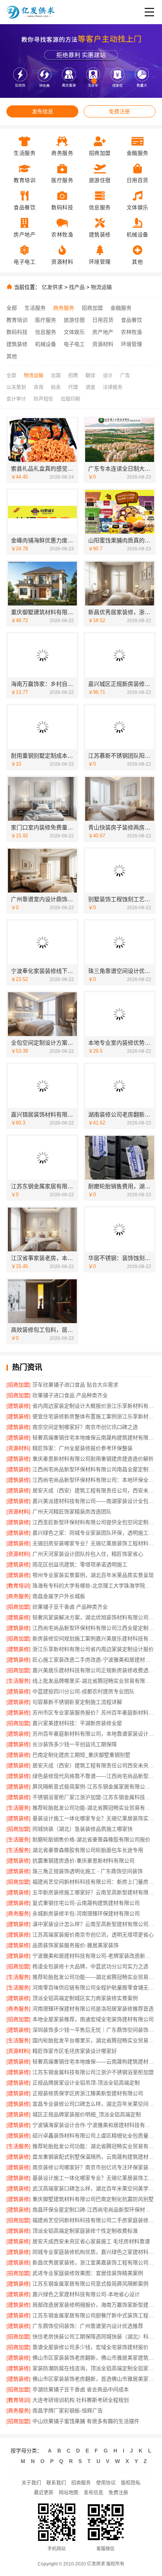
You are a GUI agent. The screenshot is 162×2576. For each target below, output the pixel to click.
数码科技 (17, 332)
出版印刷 (70, 399)
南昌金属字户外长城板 (59, 1596)
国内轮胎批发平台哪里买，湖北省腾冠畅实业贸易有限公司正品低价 (94, 2040)
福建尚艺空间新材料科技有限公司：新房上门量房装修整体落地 (94, 1882)
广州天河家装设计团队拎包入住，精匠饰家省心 (88, 1554)
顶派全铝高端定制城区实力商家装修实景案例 (85, 1998)
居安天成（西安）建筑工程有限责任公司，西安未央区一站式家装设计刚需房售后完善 (94, 1490)
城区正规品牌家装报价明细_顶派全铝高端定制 (87, 2114)
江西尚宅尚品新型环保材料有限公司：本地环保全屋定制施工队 (94, 1480)
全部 (12, 308)
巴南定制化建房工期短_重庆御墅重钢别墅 (81, 1755)
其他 (12, 356)
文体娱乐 (74, 332)
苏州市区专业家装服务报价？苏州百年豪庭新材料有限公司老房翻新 (94, 1713)
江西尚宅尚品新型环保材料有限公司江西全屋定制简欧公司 (94, 1628)
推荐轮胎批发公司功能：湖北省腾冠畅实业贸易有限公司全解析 (94, 2146)
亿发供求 (52, 287)
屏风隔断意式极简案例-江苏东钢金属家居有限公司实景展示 (94, 1787)
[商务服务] (18, 1596)
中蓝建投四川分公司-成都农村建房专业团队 (83, 1691)
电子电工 (74, 344)
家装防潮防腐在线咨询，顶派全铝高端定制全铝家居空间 (94, 2368)
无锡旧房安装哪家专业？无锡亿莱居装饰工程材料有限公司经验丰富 (94, 1543)
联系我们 (56, 2483)
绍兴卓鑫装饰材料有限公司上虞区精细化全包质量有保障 (94, 2136)
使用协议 (106, 2483)
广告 (125, 375)
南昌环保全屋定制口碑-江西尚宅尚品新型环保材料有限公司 (94, 2210)
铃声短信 (43, 399)
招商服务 (81, 2483)
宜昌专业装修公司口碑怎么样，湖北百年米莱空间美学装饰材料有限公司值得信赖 (94, 2104)
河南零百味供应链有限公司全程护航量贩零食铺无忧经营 (94, 1988)
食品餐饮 (131, 320)
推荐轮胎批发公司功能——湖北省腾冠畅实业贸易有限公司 (94, 1977)
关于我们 (31, 2483)
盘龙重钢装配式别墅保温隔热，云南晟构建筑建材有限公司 (94, 2157)
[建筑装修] (18, 1406)
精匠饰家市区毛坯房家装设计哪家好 (75, 2051)
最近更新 (44, 2492)
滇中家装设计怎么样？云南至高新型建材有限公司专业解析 (94, 1924)
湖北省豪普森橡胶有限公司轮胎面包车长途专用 (88, 1850)
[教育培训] (18, 1586)
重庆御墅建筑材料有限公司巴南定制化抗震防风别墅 (93, 2199)
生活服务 (35, 308)
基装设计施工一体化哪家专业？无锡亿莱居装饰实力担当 (94, 1818)
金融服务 (121, 308)
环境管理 (131, 344)
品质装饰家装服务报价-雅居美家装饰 (76, 1945)
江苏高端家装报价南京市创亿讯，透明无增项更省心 (93, 1935)
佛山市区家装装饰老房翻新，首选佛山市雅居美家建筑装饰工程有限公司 (94, 2379)
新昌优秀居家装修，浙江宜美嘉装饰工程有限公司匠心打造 (94, 2262)
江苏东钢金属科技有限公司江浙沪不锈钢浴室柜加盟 (93, 2072)
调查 (90, 387)
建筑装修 (17, 344)
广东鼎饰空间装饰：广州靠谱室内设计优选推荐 (88, 2326)
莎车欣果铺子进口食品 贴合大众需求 (75, 1385)
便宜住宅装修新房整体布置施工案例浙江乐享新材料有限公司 (94, 1416)
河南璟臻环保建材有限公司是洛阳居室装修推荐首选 (93, 2009)
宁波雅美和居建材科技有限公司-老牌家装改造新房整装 (94, 1956)
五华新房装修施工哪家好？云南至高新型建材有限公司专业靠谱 (94, 1892)
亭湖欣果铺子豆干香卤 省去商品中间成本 (81, 2389)
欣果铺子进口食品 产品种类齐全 (70, 1395)
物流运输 (101, 287)
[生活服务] (18, 1681)
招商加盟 (92, 308)
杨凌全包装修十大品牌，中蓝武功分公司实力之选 (90, 1966)
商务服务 (64, 308)
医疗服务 (46, 320)
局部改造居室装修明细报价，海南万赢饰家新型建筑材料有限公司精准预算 (94, 2305)
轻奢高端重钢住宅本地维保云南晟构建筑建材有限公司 (94, 1438)
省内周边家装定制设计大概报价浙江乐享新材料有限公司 (94, 1406)
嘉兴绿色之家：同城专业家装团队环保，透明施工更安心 (94, 1533)
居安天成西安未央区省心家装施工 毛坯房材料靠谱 (91, 2241)
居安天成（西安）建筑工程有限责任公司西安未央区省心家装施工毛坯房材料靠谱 (94, 1765)
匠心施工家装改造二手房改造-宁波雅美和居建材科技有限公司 (94, 1660)
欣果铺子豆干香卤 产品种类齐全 (70, 1607)
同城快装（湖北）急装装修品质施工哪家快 (83, 1829)
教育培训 (17, 320)
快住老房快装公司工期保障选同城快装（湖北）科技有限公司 (94, 2337)
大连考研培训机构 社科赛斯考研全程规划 (81, 2400)
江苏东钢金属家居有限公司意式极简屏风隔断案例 (90, 2284)
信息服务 (46, 332)
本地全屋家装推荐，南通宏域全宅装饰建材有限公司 (93, 2019)
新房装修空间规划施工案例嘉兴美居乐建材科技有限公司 (94, 1639)
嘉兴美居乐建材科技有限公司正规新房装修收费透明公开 (94, 1670)
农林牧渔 (131, 332)
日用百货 (103, 320)
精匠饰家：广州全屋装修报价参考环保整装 (83, 1448)
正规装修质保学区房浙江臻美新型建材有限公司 (88, 2093)
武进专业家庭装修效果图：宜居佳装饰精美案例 (88, 2273)
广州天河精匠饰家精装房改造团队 (72, 1512)
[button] (68, 81)
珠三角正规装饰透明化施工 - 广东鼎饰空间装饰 (88, 1871)
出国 (56, 375)
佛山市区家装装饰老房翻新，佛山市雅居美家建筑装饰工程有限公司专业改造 (94, 2358)
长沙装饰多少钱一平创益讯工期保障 (75, 1744)
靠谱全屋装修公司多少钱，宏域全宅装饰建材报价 (90, 2347)
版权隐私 (131, 2483)
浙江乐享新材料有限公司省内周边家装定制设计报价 (93, 1649)
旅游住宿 (74, 320)
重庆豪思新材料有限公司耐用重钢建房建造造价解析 (93, 1459)
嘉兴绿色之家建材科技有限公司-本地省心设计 (86, 2294)
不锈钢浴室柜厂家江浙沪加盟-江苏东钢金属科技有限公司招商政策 (94, 1797)
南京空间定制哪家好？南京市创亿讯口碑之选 (85, 1427)
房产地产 (103, 332)
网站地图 (69, 2492)
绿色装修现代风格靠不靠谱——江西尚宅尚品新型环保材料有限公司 (94, 1776)
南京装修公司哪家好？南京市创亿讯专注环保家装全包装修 (94, 2167)
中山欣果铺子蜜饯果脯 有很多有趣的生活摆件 (86, 2421)
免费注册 (119, 111)
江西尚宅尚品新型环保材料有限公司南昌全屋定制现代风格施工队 (94, 1469)
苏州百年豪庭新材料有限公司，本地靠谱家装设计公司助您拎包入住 (94, 1734)
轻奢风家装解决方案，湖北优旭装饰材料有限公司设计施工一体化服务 (94, 1617)
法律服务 (113, 387)
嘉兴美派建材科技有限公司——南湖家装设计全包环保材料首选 (94, 1501)
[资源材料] (18, 1448)
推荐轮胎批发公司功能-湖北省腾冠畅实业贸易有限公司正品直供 (94, 1808)
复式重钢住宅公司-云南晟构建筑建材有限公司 (86, 1903)
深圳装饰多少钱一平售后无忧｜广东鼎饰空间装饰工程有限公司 (94, 2030)
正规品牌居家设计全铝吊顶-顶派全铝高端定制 (86, 2083)
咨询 (38, 387)
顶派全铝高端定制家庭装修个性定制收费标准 (85, 2231)
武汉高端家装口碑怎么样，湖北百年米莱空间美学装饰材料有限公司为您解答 (94, 2188)
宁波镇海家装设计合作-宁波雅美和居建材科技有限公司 (94, 2125)
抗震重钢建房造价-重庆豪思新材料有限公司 (83, 1861)
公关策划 (16, 387)
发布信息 (43, 111)
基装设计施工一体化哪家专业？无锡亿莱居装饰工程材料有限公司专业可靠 (94, 2178)
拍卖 (56, 387)
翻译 (90, 375)
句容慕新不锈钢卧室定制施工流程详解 (77, 1702)
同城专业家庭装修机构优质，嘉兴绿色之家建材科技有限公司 (94, 2252)
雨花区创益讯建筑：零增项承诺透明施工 (80, 1564)
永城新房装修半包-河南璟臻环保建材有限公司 (86, 1913)
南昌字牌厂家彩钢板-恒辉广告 (68, 2411)
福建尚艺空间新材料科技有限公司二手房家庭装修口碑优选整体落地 (94, 2220)
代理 (73, 387)
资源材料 (103, 344)
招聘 (73, 375)
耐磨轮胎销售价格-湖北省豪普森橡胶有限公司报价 (91, 1839)
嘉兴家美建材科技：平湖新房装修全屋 (77, 1723)
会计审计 (16, 399)
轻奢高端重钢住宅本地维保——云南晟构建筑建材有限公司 (94, 2062)
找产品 (77, 287)
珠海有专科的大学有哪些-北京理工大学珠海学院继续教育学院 (94, 1586)
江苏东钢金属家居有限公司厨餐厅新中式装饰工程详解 (94, 2315)
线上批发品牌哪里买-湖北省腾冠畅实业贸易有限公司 (94, 1681)
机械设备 (46, 344)
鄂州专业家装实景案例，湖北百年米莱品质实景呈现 (93, 1575)
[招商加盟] (18, 1385)
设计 (108, 375)
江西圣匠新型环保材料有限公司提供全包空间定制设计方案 (94, 1522)
